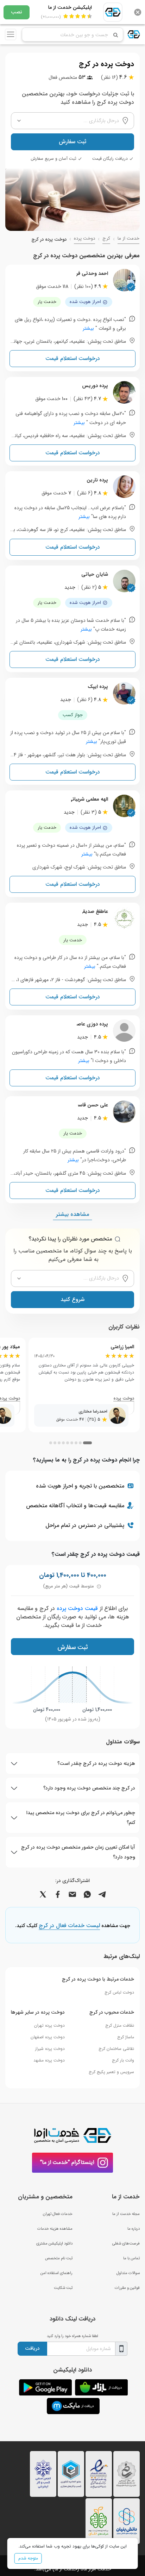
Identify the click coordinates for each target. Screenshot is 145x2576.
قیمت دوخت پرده (77, 1608)
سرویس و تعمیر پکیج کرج (111, 2072)
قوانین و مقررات (127, 2288)
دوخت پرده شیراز (50, 2049)
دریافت (32, 2348)
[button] (87, 1443)
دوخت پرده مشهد (49, 2060)
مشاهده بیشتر (72, 1214)
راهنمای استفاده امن (56, 2273)
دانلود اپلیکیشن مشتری (54, 2243)
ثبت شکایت (63, 2288)
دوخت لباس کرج (119, 1992)
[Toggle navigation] (11, 34)
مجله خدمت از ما (126, 2214)
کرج (106, 239)
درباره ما (134, 2229)
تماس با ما (131, 2258)
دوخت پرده (84, 239)
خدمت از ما (128, 239)
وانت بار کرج (123, 2060)
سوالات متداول (128, 2273)
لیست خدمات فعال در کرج (69, 1926)
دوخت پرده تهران (49, 2025)
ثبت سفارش (72, 142)
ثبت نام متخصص (59, 2258)
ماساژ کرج (126, 2037)
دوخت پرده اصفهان (48, 2037)
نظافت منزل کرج (120, 2025)
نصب (17, 12)
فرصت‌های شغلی (126, 2243)
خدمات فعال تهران (58, 2214)
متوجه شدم (28, 2558)
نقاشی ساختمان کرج (116, 2049)
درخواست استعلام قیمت (73, 358)
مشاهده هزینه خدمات (55, 2229)
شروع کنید (72, 1299)
